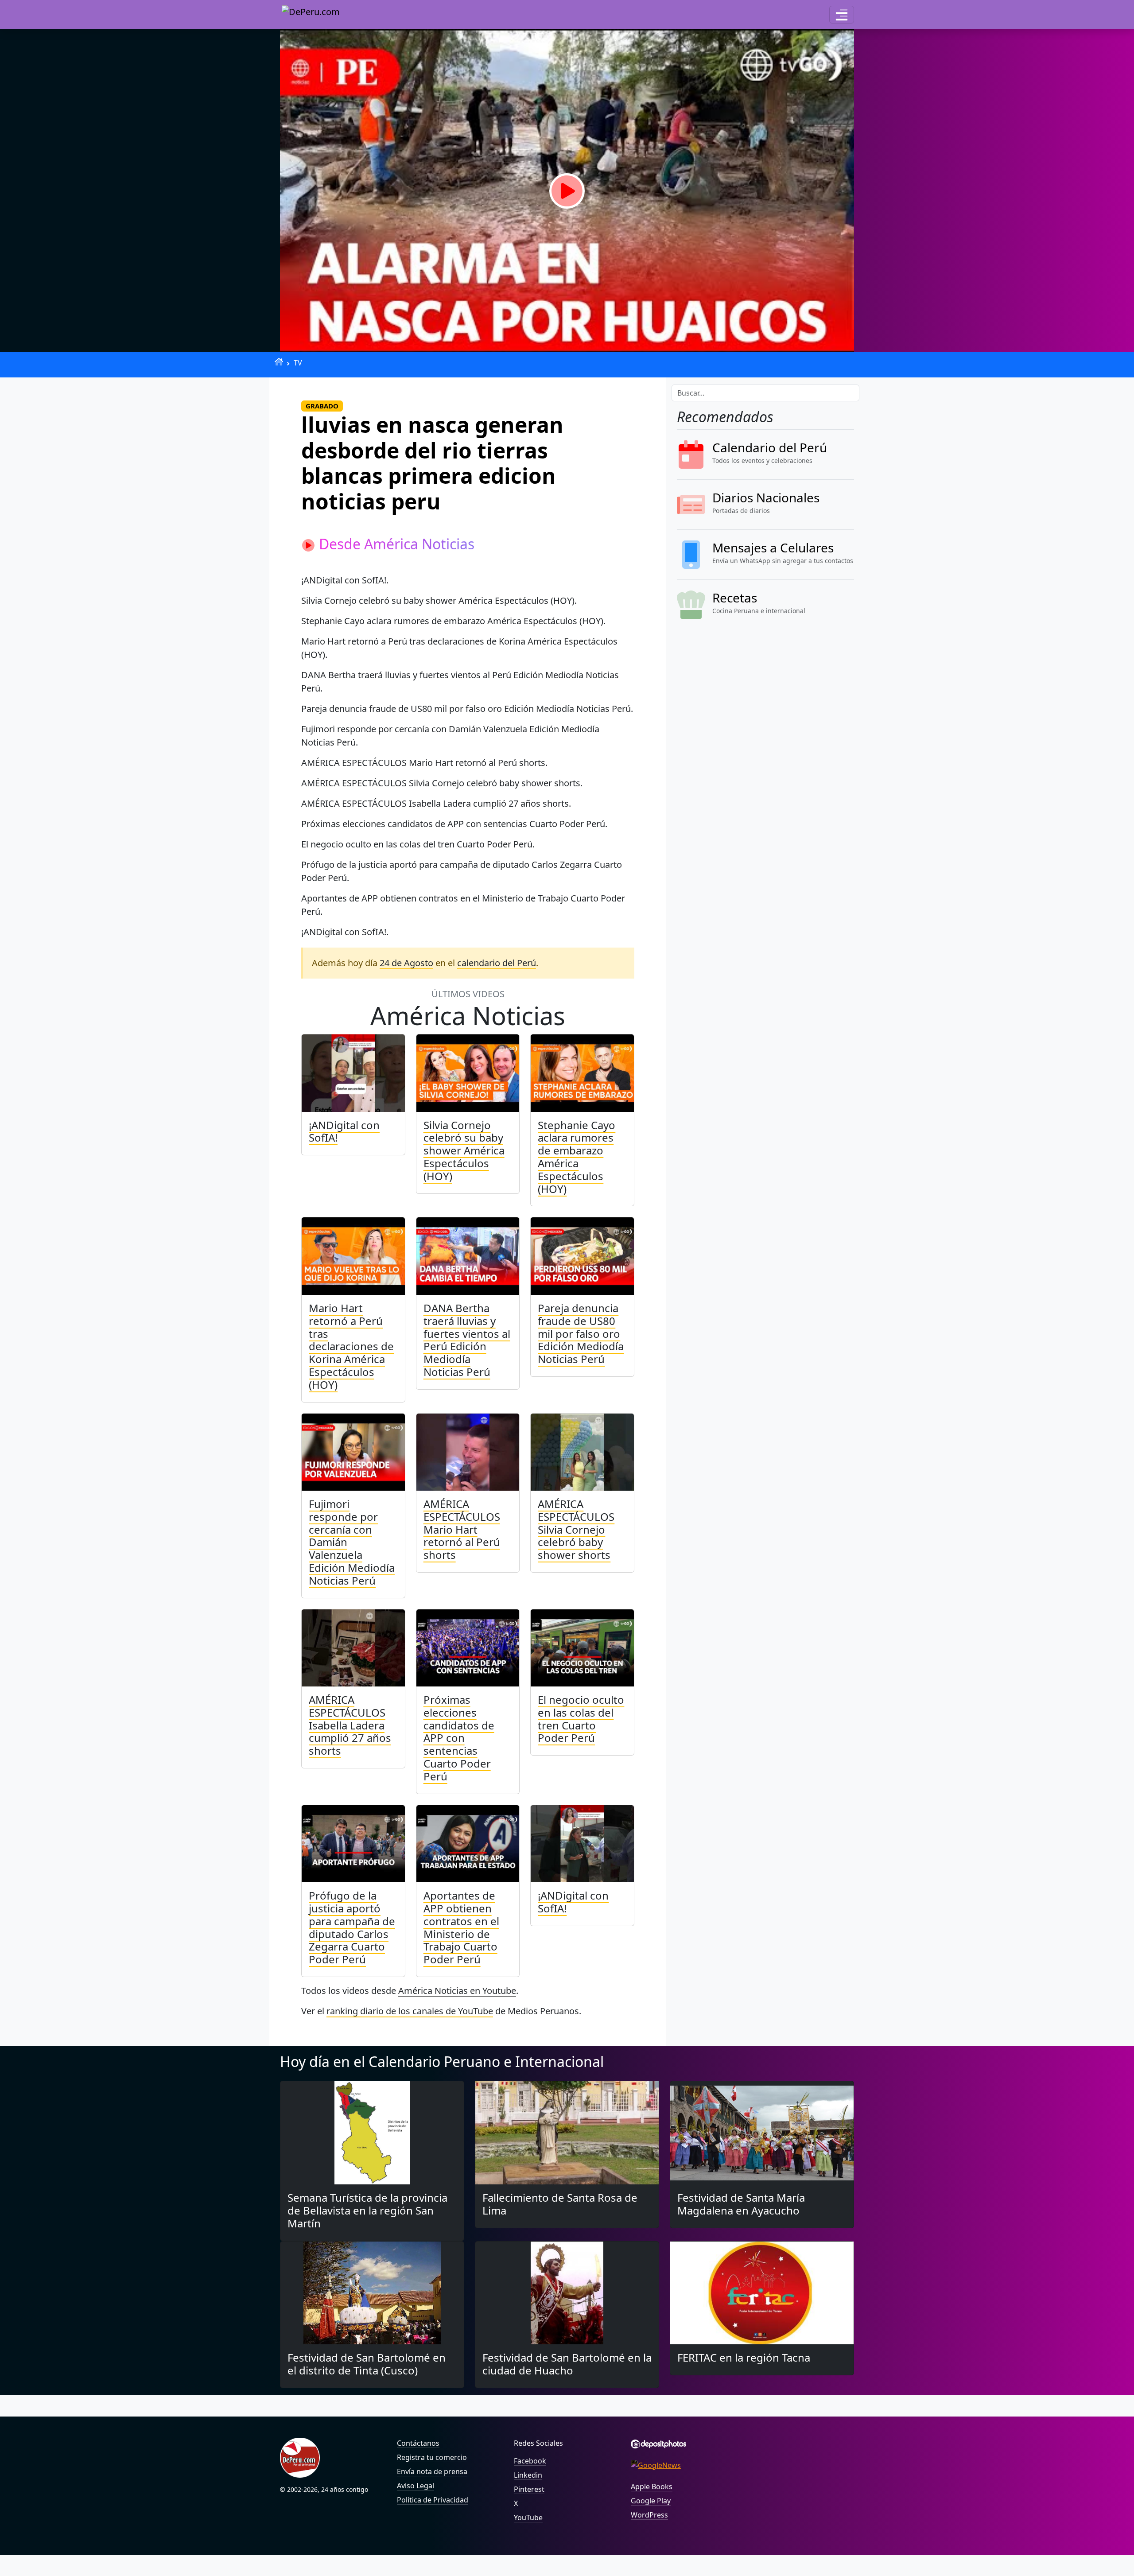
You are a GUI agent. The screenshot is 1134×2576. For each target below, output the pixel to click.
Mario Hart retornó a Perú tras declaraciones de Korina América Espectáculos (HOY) (351, 1346)
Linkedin (528, 2475)
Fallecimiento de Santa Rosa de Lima (560, 2204)
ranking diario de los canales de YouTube (410, 2011)
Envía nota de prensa (432, 2471)
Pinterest (529, 2489)
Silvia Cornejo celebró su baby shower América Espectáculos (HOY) (464, 1150)
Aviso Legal (416, 2486)
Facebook (530, 2461)
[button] (842, 15)
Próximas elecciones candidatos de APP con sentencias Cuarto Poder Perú (459, 1738)
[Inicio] (279, 362)
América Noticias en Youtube (457, 1991)
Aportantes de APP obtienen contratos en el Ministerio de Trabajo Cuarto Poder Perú (461, 1927)
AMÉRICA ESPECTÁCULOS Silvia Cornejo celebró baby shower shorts (576, 1529)
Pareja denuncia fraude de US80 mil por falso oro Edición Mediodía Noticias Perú (581, 1333)
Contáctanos (418, 2443)
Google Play (651, 2501)
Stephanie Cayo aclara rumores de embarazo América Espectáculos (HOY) (577, 1157)
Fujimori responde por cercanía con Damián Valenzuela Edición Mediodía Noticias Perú (352, 1542)
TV (298, 363)
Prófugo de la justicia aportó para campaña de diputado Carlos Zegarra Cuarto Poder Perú (352, 1927)
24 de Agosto (406, 963)
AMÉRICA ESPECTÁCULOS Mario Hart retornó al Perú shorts (462, 1529)
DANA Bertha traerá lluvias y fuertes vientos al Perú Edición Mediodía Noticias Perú (467, 1340)
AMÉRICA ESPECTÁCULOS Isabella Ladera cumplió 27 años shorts (350, 1725)
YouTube (528, 2518)
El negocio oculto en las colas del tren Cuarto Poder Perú (581, 1719)
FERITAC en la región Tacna (744, 2357)
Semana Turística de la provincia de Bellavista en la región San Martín (367, 2210)
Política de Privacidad (433, 2500)
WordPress (649, 2515)
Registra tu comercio (432, 2457)
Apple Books (652, 2487)
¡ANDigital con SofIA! (344, 1131)
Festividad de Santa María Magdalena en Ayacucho (741, 2204)
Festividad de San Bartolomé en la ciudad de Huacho (567, 2364)
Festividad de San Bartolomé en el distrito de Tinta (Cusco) (367, 2364)
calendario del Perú (497, 963)
